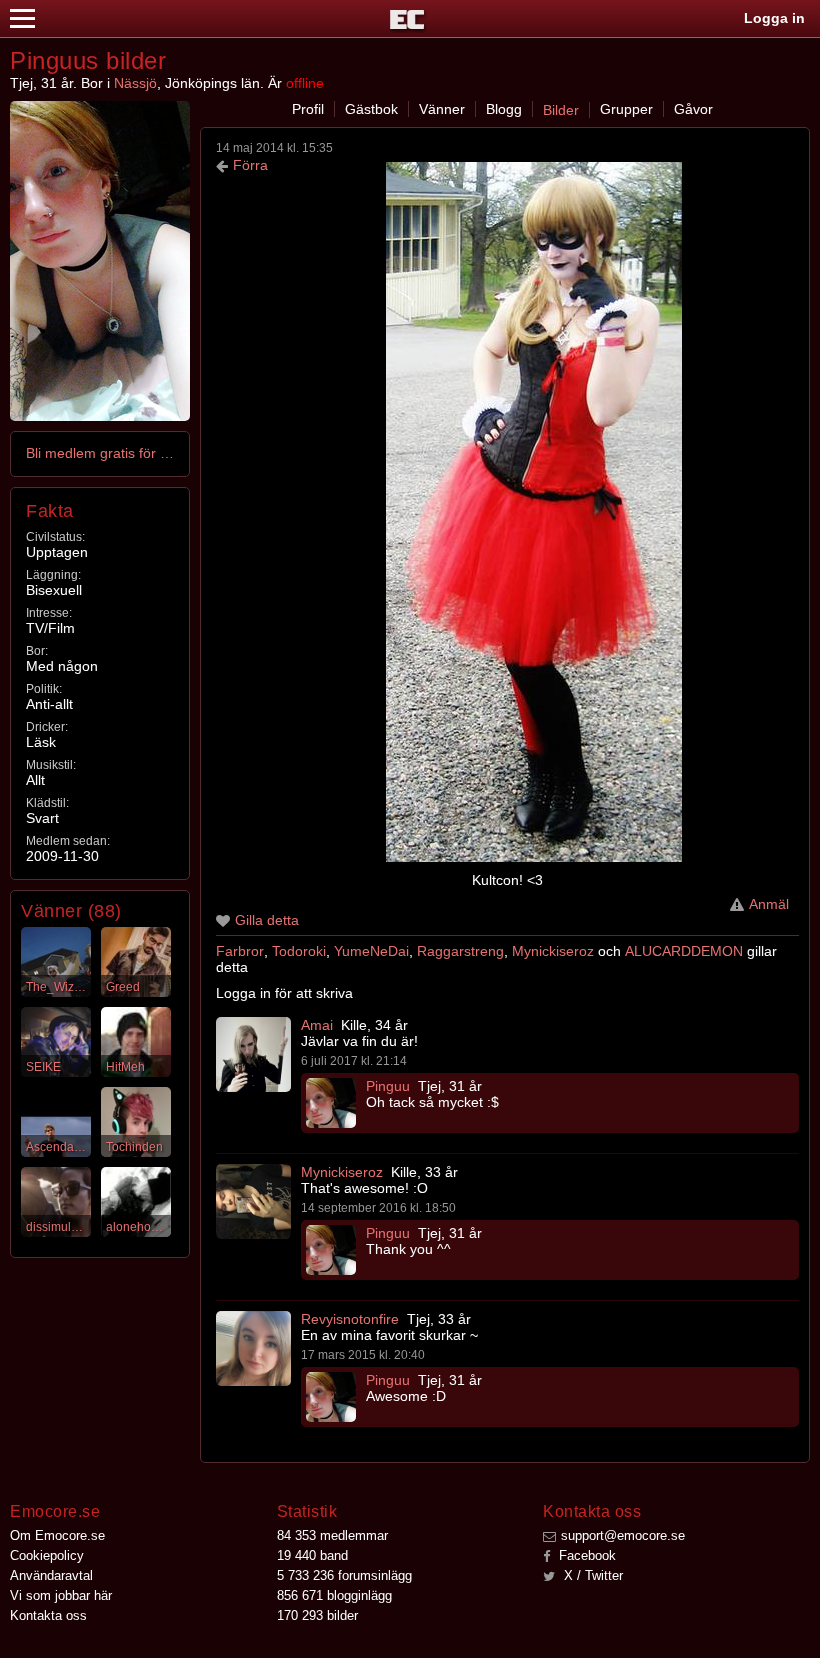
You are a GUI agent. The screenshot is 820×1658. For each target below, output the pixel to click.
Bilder (561, 110)
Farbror (240, 951)
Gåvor (693, 109)
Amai (317, 1025)
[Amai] (253, 1054)
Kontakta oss (48, 1615)
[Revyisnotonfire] (253, 1348)
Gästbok (371, 109)
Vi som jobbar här (61, 1595)
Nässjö (135, 83)
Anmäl (769, 904)
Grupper (626, 109)
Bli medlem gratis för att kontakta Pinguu (101, 453)
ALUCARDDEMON (684, 951)
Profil (308, 109)
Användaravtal (51, 1575)
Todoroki (299, 951)
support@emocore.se (623, 1535)
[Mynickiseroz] (253, 1201)
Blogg (504, 109)
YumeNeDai (371, 951)
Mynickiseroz (553, 951)
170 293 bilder (317, 1615)
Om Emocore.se (57, 1535)
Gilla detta (267, 920)
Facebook (585, 1555)
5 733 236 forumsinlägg (344, 1575)
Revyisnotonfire (350, 1319)
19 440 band (312, 1555)
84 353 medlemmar (332, 1535)
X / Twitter (591, 1575)
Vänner (442, 109)
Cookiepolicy (47, 1555)
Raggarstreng (460, 951)
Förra (250, 165)
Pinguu (388, 1086)
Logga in (774, 18)
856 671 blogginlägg (334, 1595)
